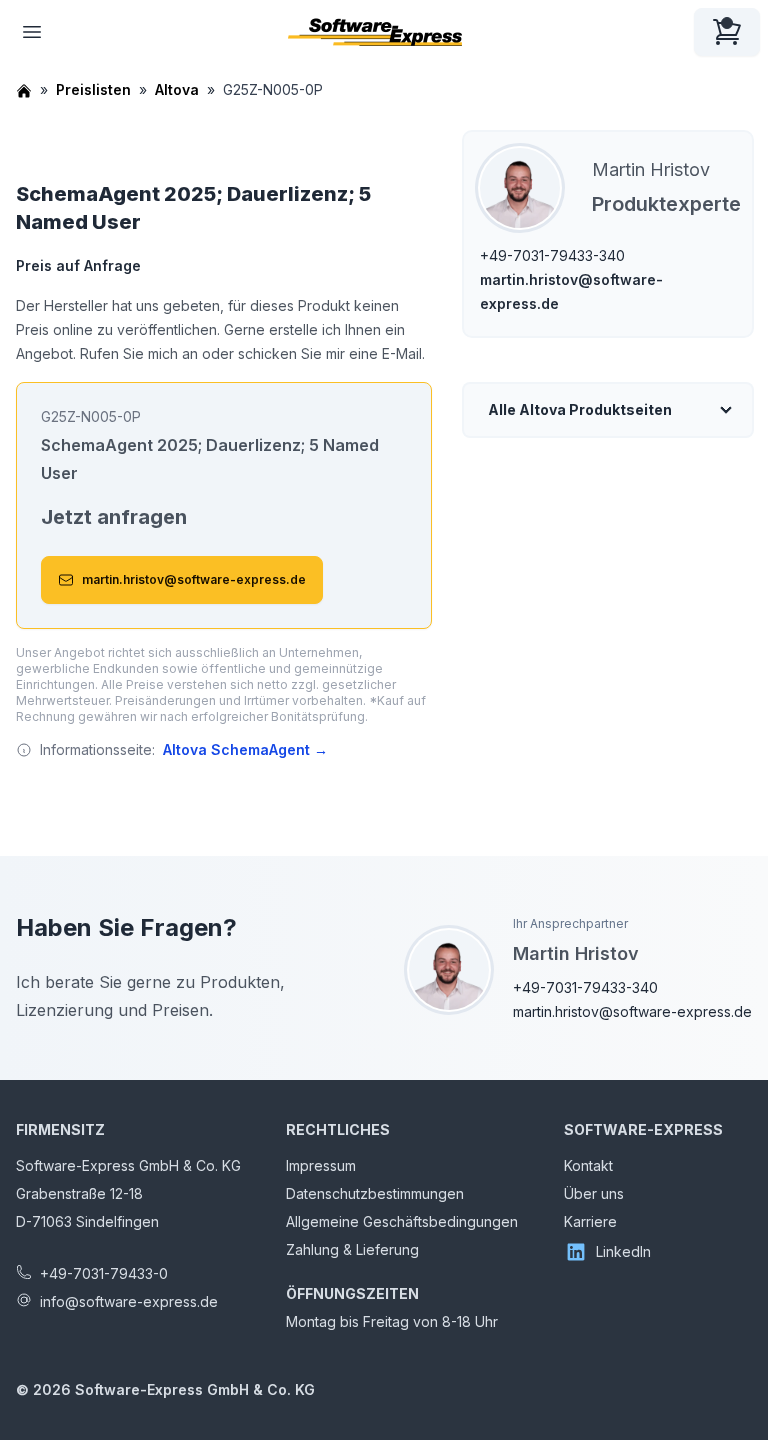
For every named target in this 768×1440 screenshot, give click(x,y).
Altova (177, 89)
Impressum (321, 1165)
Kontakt (588, 1165)
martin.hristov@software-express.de (194, 579)
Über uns (594, 1193)
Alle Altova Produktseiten (580, 409)
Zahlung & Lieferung (352, 1249)
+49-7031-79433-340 (552, 255)
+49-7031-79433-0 (104, 1273)
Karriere (590, 1221)
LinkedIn (623, 1251)
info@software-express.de (129, 1301)
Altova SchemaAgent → (245, 749)
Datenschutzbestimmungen (375, 1193)
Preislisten (93, 89)
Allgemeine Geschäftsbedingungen (402, 1221)
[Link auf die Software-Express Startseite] (375, 32)
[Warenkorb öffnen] (727, 32)
